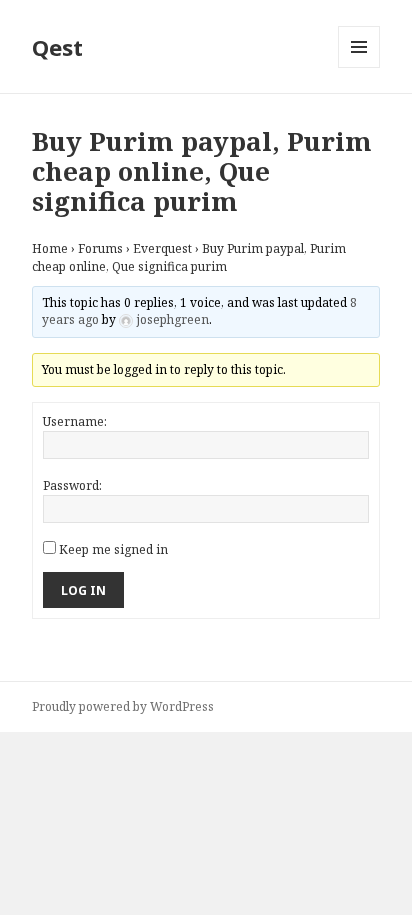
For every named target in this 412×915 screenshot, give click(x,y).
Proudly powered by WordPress (123, 706)
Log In (83, 590)
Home (50, 248)
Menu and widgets (359, 67)
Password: (72, 485)
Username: (75, 421)
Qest (57, 47)
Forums (100, 248)
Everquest (162, 248)
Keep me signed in (113, 549)
